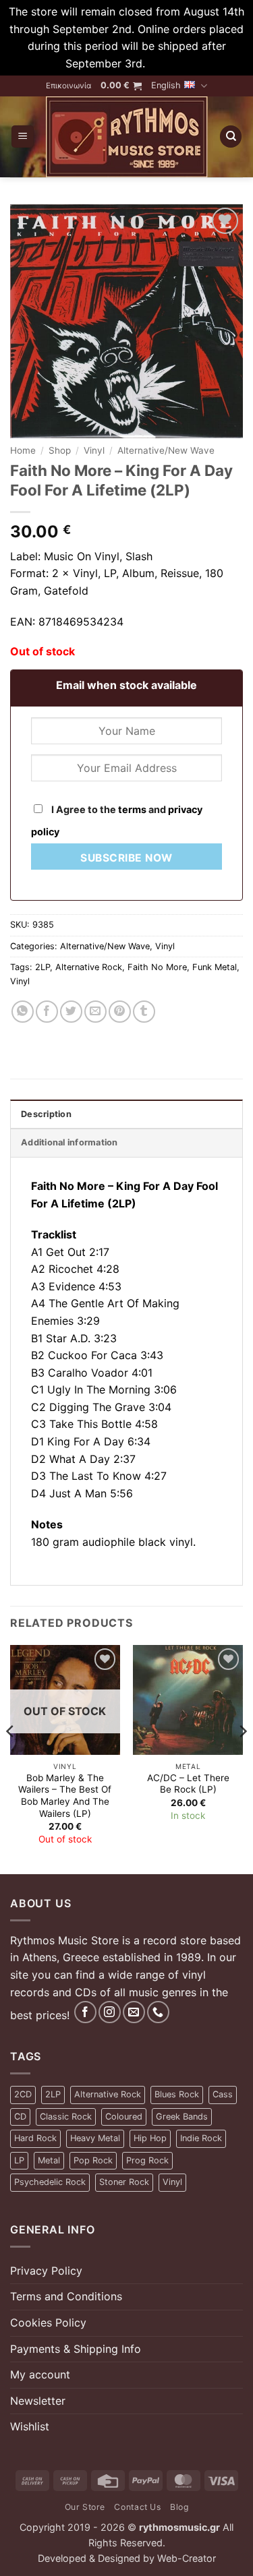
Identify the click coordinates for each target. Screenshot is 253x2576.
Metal (49, 2160)
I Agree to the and (117, 820)
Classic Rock (66, 2117)
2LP (43, 967)
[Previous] (11, 1758)
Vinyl (94, 450)
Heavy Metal (95, 2138)
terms (132, 809)
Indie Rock (201, 2138)
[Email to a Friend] (95, 1012)
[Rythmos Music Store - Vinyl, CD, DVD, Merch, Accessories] (126, 137)
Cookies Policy (48, 2323)
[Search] (231, 137)
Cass (223, 2094)
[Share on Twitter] (71, 1012)
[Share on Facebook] (47, 1012)
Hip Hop (150, 2138)
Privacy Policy (46, 2271)
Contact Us (137, 2507)
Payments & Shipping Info (76, 2349)
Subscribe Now (126, 858)
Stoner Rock (124, 2182)
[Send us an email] (134, 2012)
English (166, 85)
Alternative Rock (89, 967)
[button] (121, 86)
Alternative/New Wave (166, 450)
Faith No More (157, 967)
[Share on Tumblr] (144, 1012)
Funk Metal (215, 967)
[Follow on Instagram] (110, 2012)
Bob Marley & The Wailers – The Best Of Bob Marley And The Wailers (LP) (65, 1796)
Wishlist (30, 2426)
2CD (23, 2094)
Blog (179, 2507)
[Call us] (158, 2012)
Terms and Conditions (66, 2296)
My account (40, 2374)
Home (23, 450)
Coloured (124, 2117)
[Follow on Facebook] (85, 2012)
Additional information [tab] (69, 1142)
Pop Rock (93, 2160)
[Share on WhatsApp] (23, 1012)
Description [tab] (46, 1114)
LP (19, 2160)
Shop (60, 450)
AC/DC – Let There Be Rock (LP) (188, 1784)
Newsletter (38, 2401)
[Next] (242, 1758)
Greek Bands (182, 2117)
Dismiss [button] (168, 63)
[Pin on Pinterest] (120, 1012)
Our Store (85, 2507)
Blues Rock (177, 2094)
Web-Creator (187, 2558)
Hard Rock (35, 2138)
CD (20, 2117)
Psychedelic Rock (50, 2182)
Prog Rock (147, 2160)
